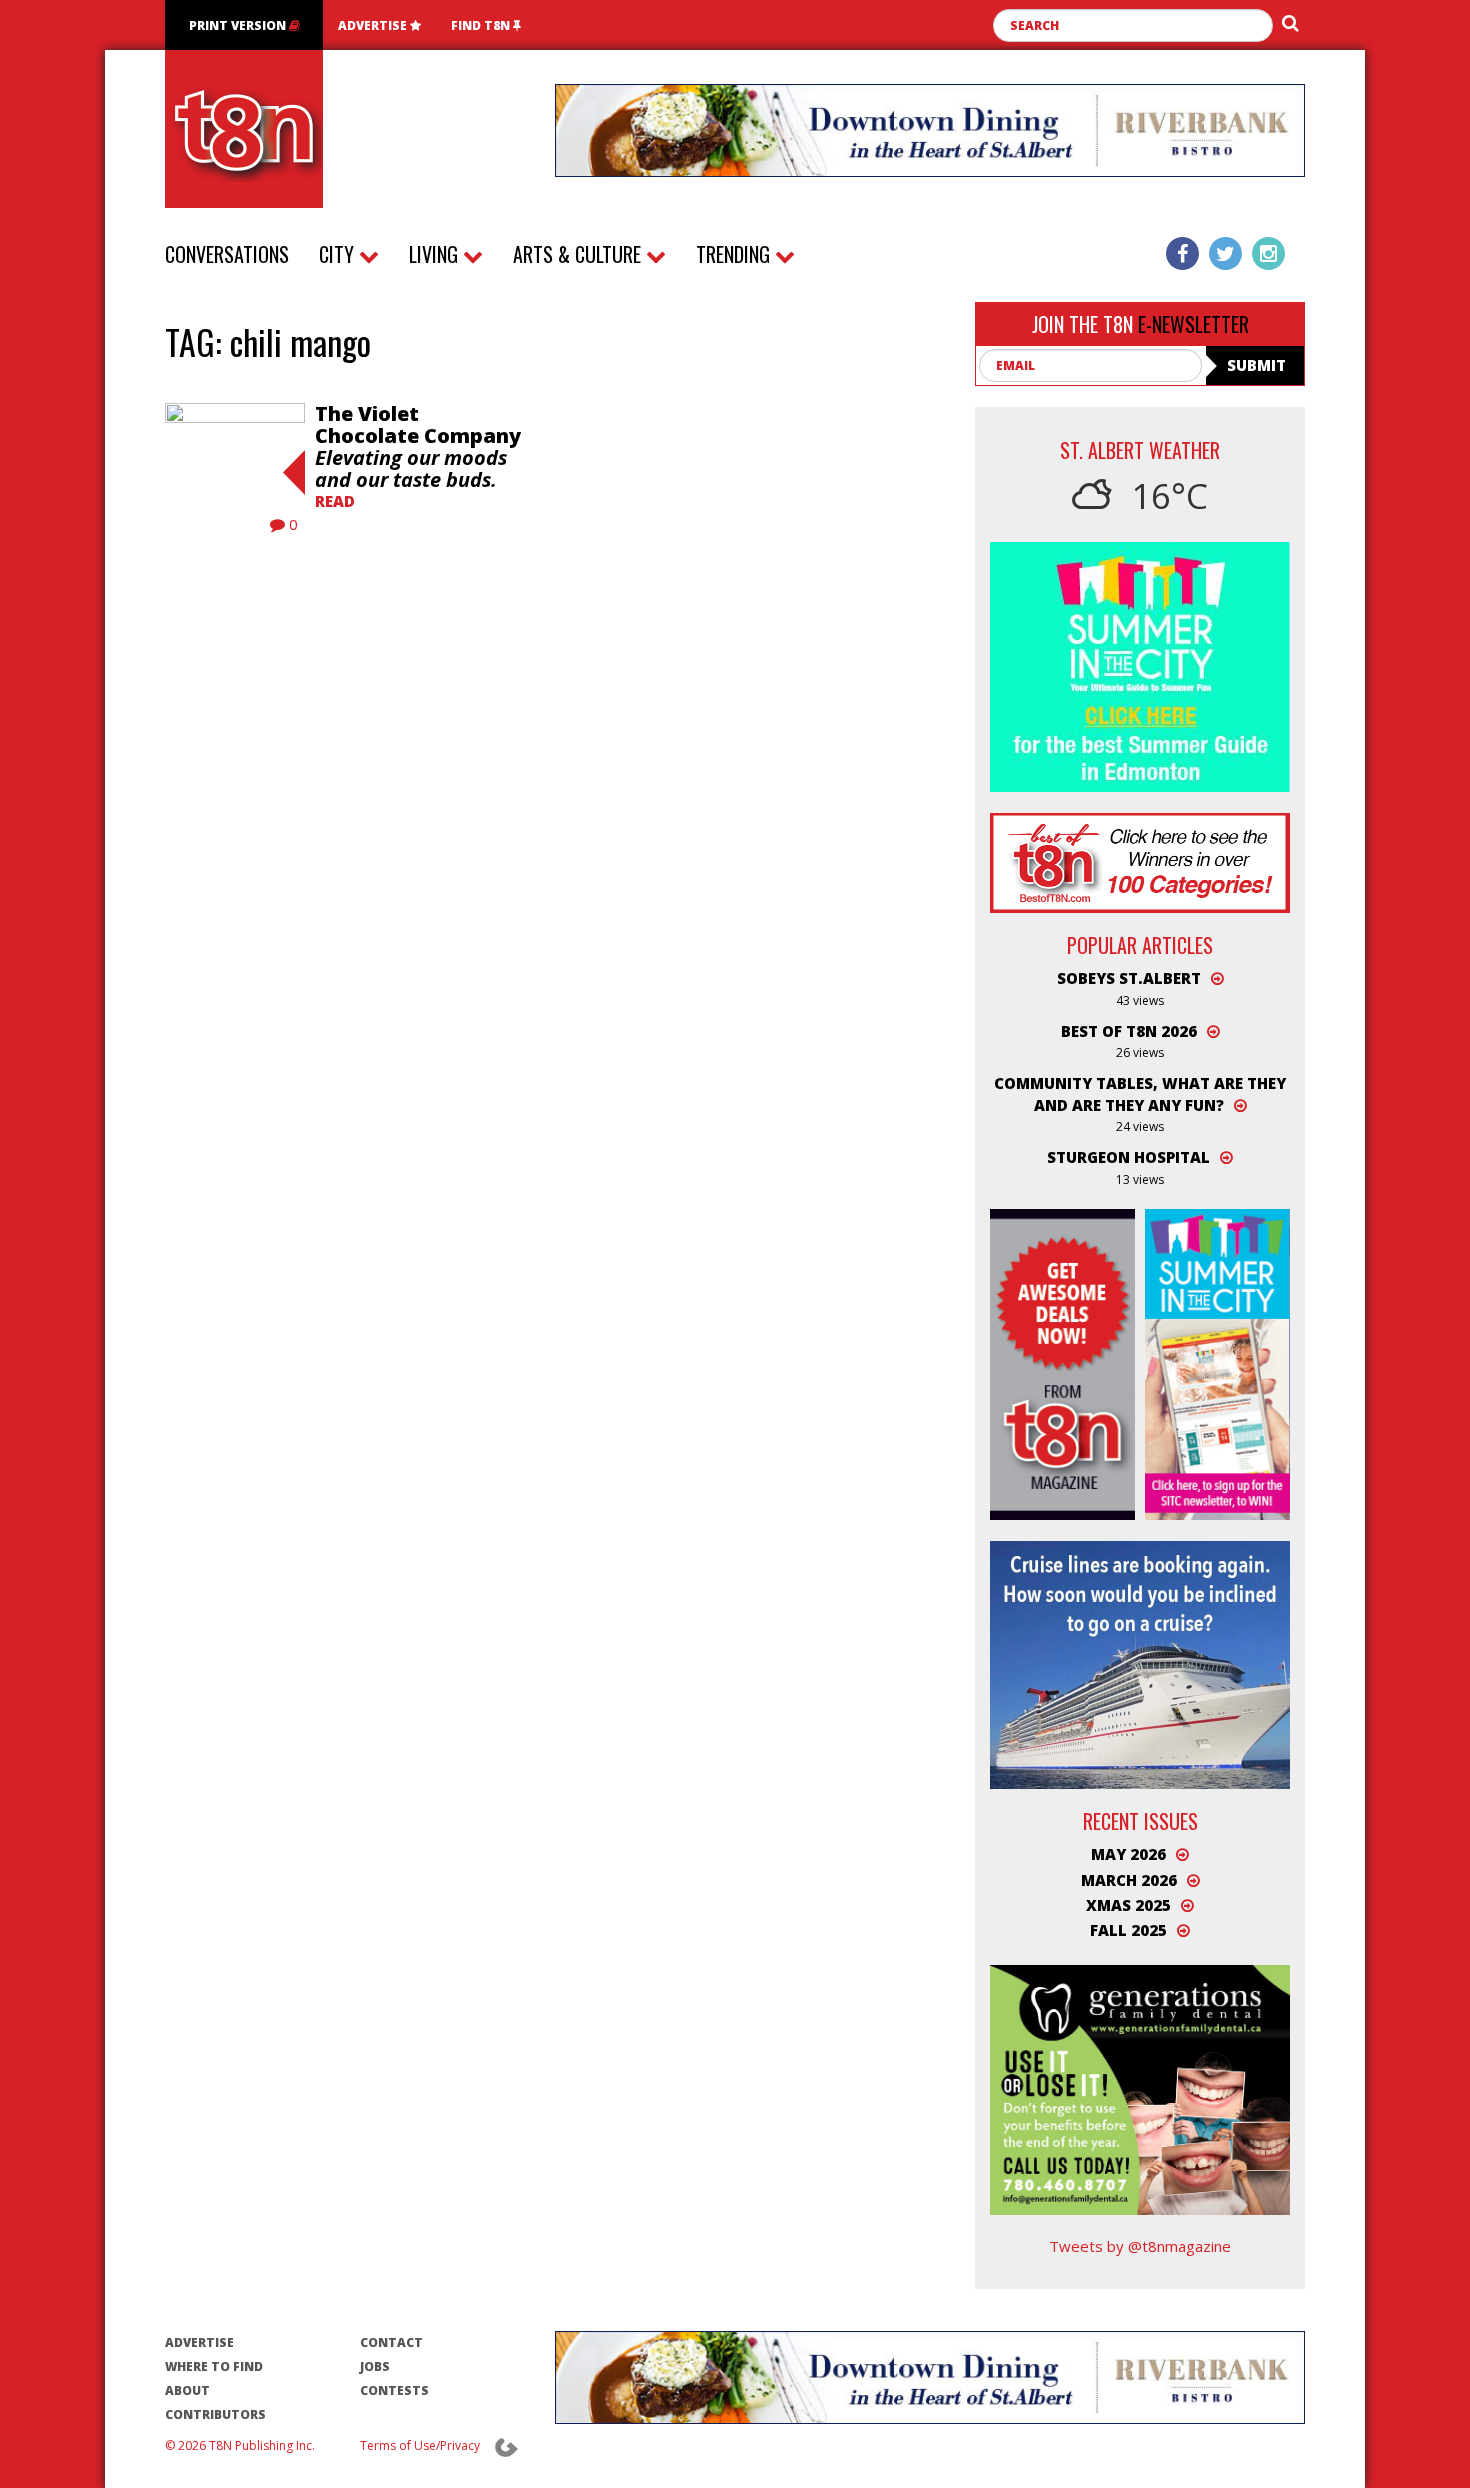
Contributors (215, 2414)
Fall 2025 (1128, 1930)
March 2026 (1129, 1880)
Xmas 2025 (1128, 1905)
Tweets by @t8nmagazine (1140, 2246)
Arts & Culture (579, 254)
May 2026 (1128, 1854)
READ (335, 501)
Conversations (227, 254)
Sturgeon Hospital (1128, 1157)
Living (436, 254)
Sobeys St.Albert (1129, 978)
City (339, 254)
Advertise (374, 25)
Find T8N (482, 25)
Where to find (214, 2366)
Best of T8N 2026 (1129, 1031)
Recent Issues (1140, 1821)
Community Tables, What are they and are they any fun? (1140, 1093)
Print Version (239, 25)
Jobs (375, 2366)
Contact (391, 2342)
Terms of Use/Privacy (420, 2445)
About (187, 2390)
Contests (394, 2390)
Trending (735, 254)
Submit (1256, 365)
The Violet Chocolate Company (418, 446)
